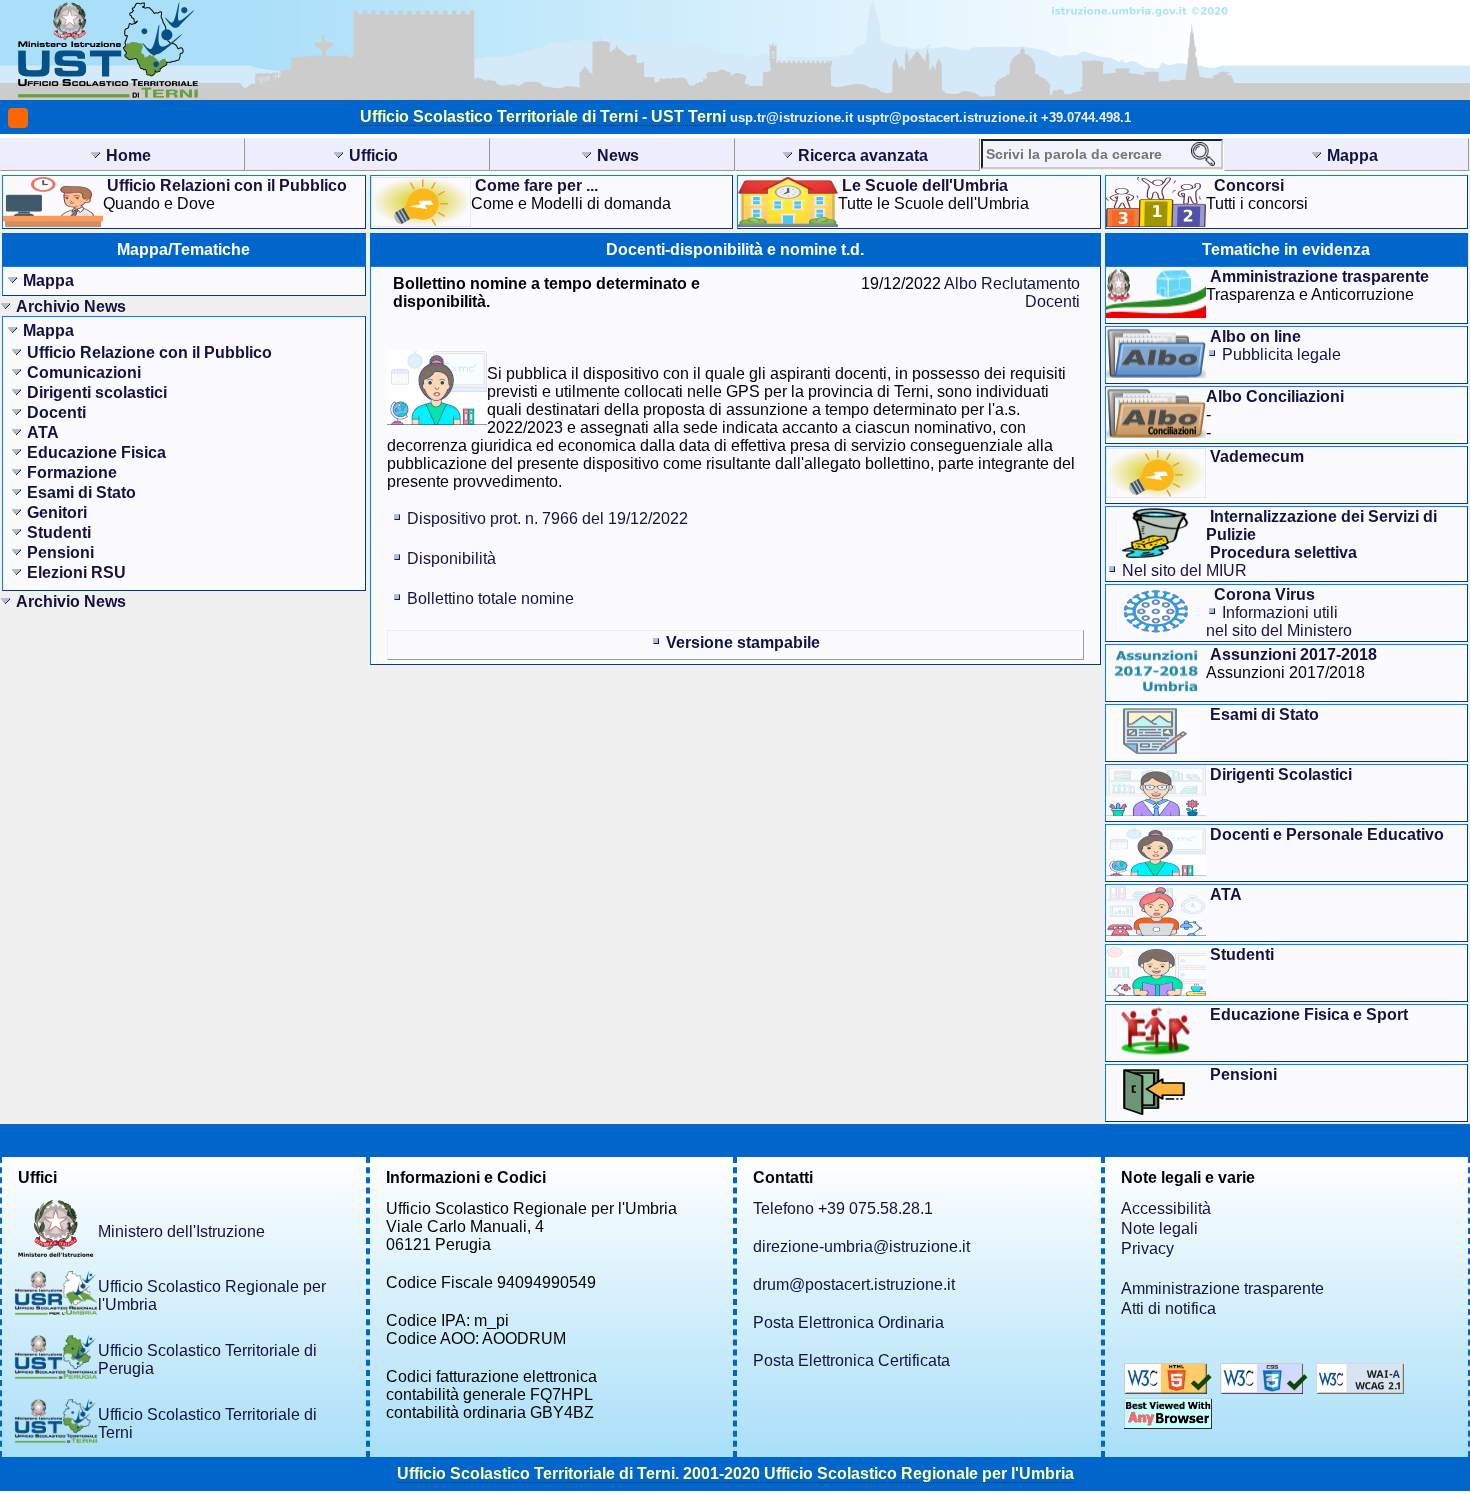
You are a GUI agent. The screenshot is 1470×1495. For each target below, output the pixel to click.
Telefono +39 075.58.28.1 (843, 1208)
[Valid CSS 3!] (1266, 1388)
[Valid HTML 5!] (1170, 1388)
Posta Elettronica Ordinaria (848, 1322)
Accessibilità (1166, 1208)
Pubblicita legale (1281, 354)
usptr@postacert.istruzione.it (947, 117)
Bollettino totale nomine (490, 598)
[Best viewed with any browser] (1168, 1423)
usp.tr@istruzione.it (791, 117)
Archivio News (71, 306)
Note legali (1159, 1228)
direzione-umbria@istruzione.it (861, 1246)
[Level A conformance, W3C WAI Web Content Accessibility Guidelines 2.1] (1360, 1388)
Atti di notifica (1168, 1308)
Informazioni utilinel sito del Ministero (1279, 621)
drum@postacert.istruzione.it (854, 1284)
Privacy (1147, 1248)
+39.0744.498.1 (1086, 117)
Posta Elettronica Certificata (851, 1360)
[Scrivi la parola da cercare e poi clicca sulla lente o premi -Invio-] (1203, 154)
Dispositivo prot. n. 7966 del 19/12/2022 (547, 518)
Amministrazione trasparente (1222, 1288)
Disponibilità (451, 558)
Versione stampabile (743, 642)
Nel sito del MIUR (1184, 570)
